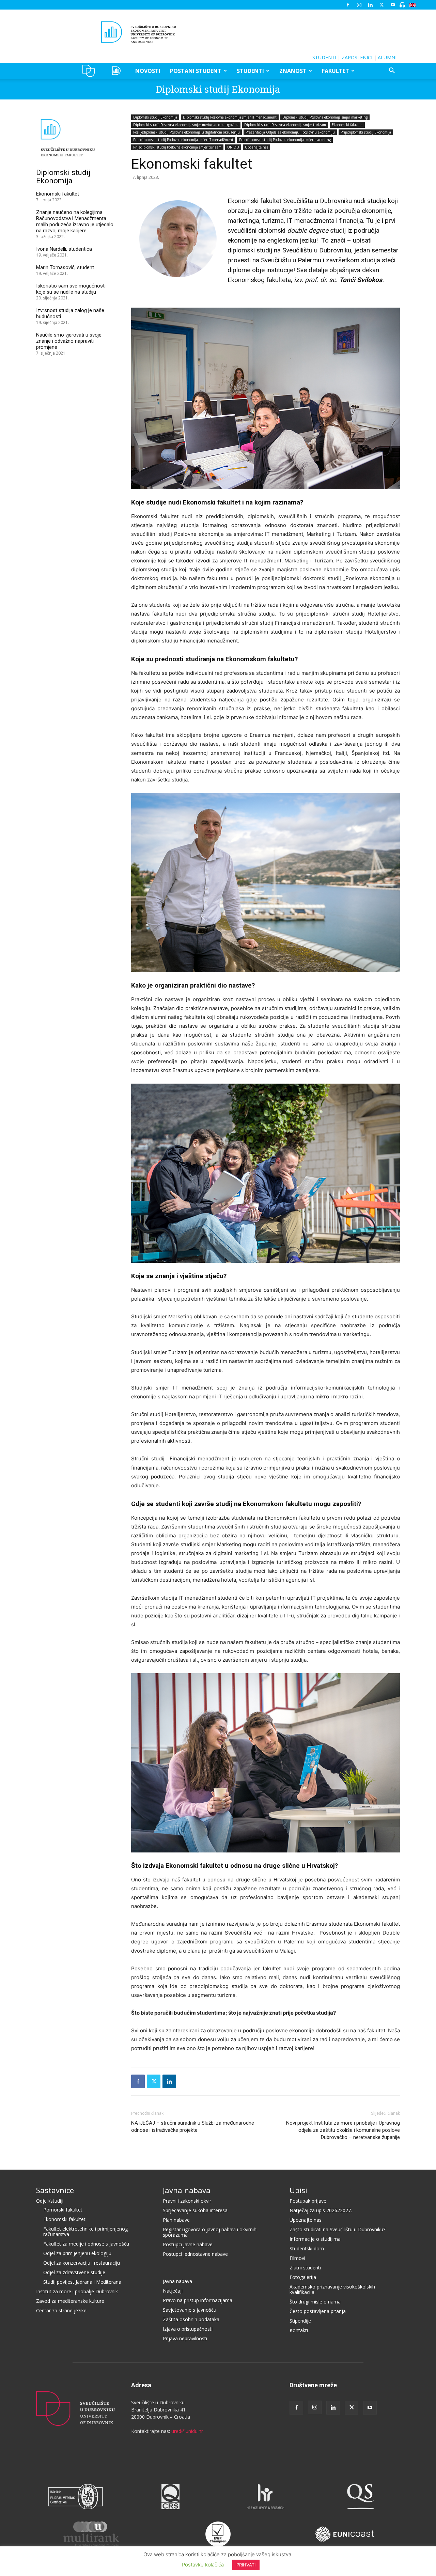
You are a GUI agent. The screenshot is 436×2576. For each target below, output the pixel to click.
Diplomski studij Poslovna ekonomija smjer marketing (325, 117)
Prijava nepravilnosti (185, 2338)
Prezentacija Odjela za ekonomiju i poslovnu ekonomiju (290, 132)
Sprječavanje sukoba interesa (195, 2210)
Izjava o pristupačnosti (188, 2329)
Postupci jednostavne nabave (195, 2254)
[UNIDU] (218, 32)
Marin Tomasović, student (65, 267)
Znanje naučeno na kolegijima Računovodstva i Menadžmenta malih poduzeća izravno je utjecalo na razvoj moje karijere (75, 221)
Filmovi (297, 2258)
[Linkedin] (370, 5)
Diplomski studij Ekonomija (218, 89)
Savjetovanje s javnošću (190, 2310)
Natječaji (173, 2291)
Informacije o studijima (315, 2239)
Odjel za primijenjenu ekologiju (77, 2253)
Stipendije (300, 2321)
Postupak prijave (308, 2201)
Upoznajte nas (256, 147)
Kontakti (299, 2330)
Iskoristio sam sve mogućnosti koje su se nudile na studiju (71, 289)
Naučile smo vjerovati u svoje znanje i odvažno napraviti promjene (69, 341)
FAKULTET (336, 71)
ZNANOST (293, 71)
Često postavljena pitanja (318, 2311)
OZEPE (117, 71)
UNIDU (90, 71)
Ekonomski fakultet (347, 125)
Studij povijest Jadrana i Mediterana (82, 2282)
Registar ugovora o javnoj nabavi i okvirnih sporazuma (210, 2232)
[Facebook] (348, 5)
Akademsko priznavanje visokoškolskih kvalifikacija (332, 2289)
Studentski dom (307, 2248)
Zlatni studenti (305, 2268)
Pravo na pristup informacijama (198, 2300)
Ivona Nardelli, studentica (64, 249)
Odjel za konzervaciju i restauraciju (82, 2263)
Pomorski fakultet (63, 2210)
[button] (392, 71)
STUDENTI (324, 57)
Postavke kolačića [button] (203, 2565)
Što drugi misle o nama (315, 2302)
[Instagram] (359, 5)
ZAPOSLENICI (357, 57)
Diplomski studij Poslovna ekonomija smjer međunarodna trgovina (186, 125)
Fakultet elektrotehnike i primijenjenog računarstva (85, 2231)
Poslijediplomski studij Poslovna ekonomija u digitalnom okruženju (186, 132)
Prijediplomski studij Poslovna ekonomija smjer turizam (177, 147)
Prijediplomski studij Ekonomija (366, 132)
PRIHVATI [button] (246, 2565)
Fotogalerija (303, 2277)
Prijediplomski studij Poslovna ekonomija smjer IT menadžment (183, 140)
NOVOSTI (148, 71)
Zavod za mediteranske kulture (70, 2301)
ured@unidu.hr (187, 2431)
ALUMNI (387, 57)
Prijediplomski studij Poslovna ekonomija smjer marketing (285, 140)
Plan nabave (176, 2220)
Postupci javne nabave (188, 2244)
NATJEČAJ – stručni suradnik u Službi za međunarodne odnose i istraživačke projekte (193, 2127)
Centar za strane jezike (61, 2310)
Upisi (298, 2190)
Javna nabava (187, 2190)
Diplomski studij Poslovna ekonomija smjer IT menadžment (230, 117)
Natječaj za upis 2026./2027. (321, 2210)
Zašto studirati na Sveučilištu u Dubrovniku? (337, 2229)
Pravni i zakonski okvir (187, 2201)
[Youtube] (393, 5)
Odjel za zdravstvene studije (74, 2272)
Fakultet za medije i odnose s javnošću (86, 2244)
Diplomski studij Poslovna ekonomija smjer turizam (285, 125)
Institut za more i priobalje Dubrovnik (77, 2291)
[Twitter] (381, 5)
